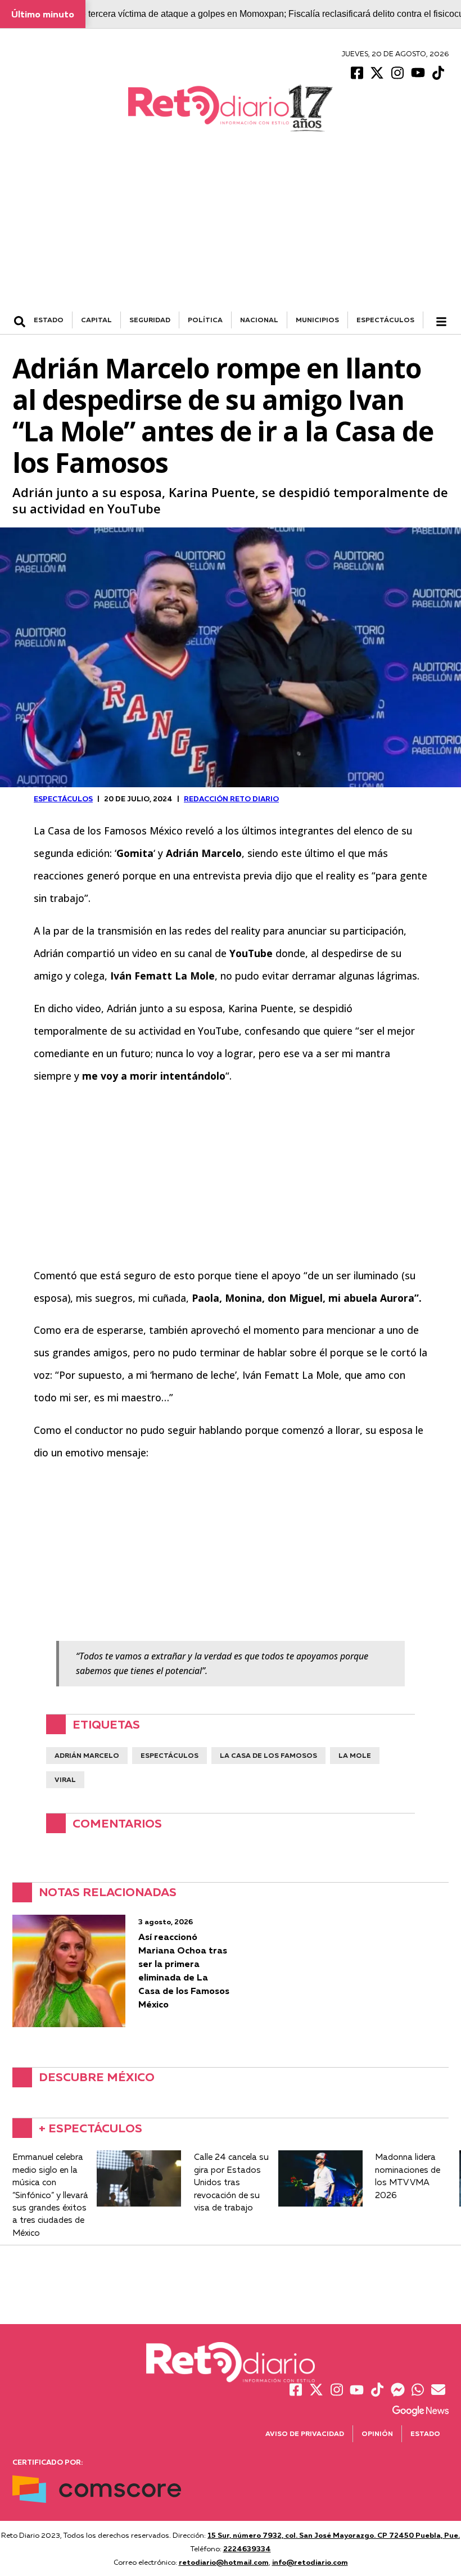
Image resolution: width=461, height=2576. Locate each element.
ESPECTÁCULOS (385, 320)
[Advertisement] (231, 227)
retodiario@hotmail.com (224, 2562)
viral (65, 1779)
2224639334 (247, 2548)
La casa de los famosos (268, 1755)
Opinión (377, 2433)
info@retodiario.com (310, 2562)
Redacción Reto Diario (231, 798)
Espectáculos (170, 1755)
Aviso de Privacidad (305, 2433)
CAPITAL (96, 320)
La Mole (355, 1755)
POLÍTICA (205, 320)
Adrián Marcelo (87, 1755)
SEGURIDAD (150, 320)
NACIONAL (259, 320)
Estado (425, 2433)
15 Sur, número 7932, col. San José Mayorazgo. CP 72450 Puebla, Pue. (334, 2535)
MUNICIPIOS (317, 320)
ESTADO (49, 320)
